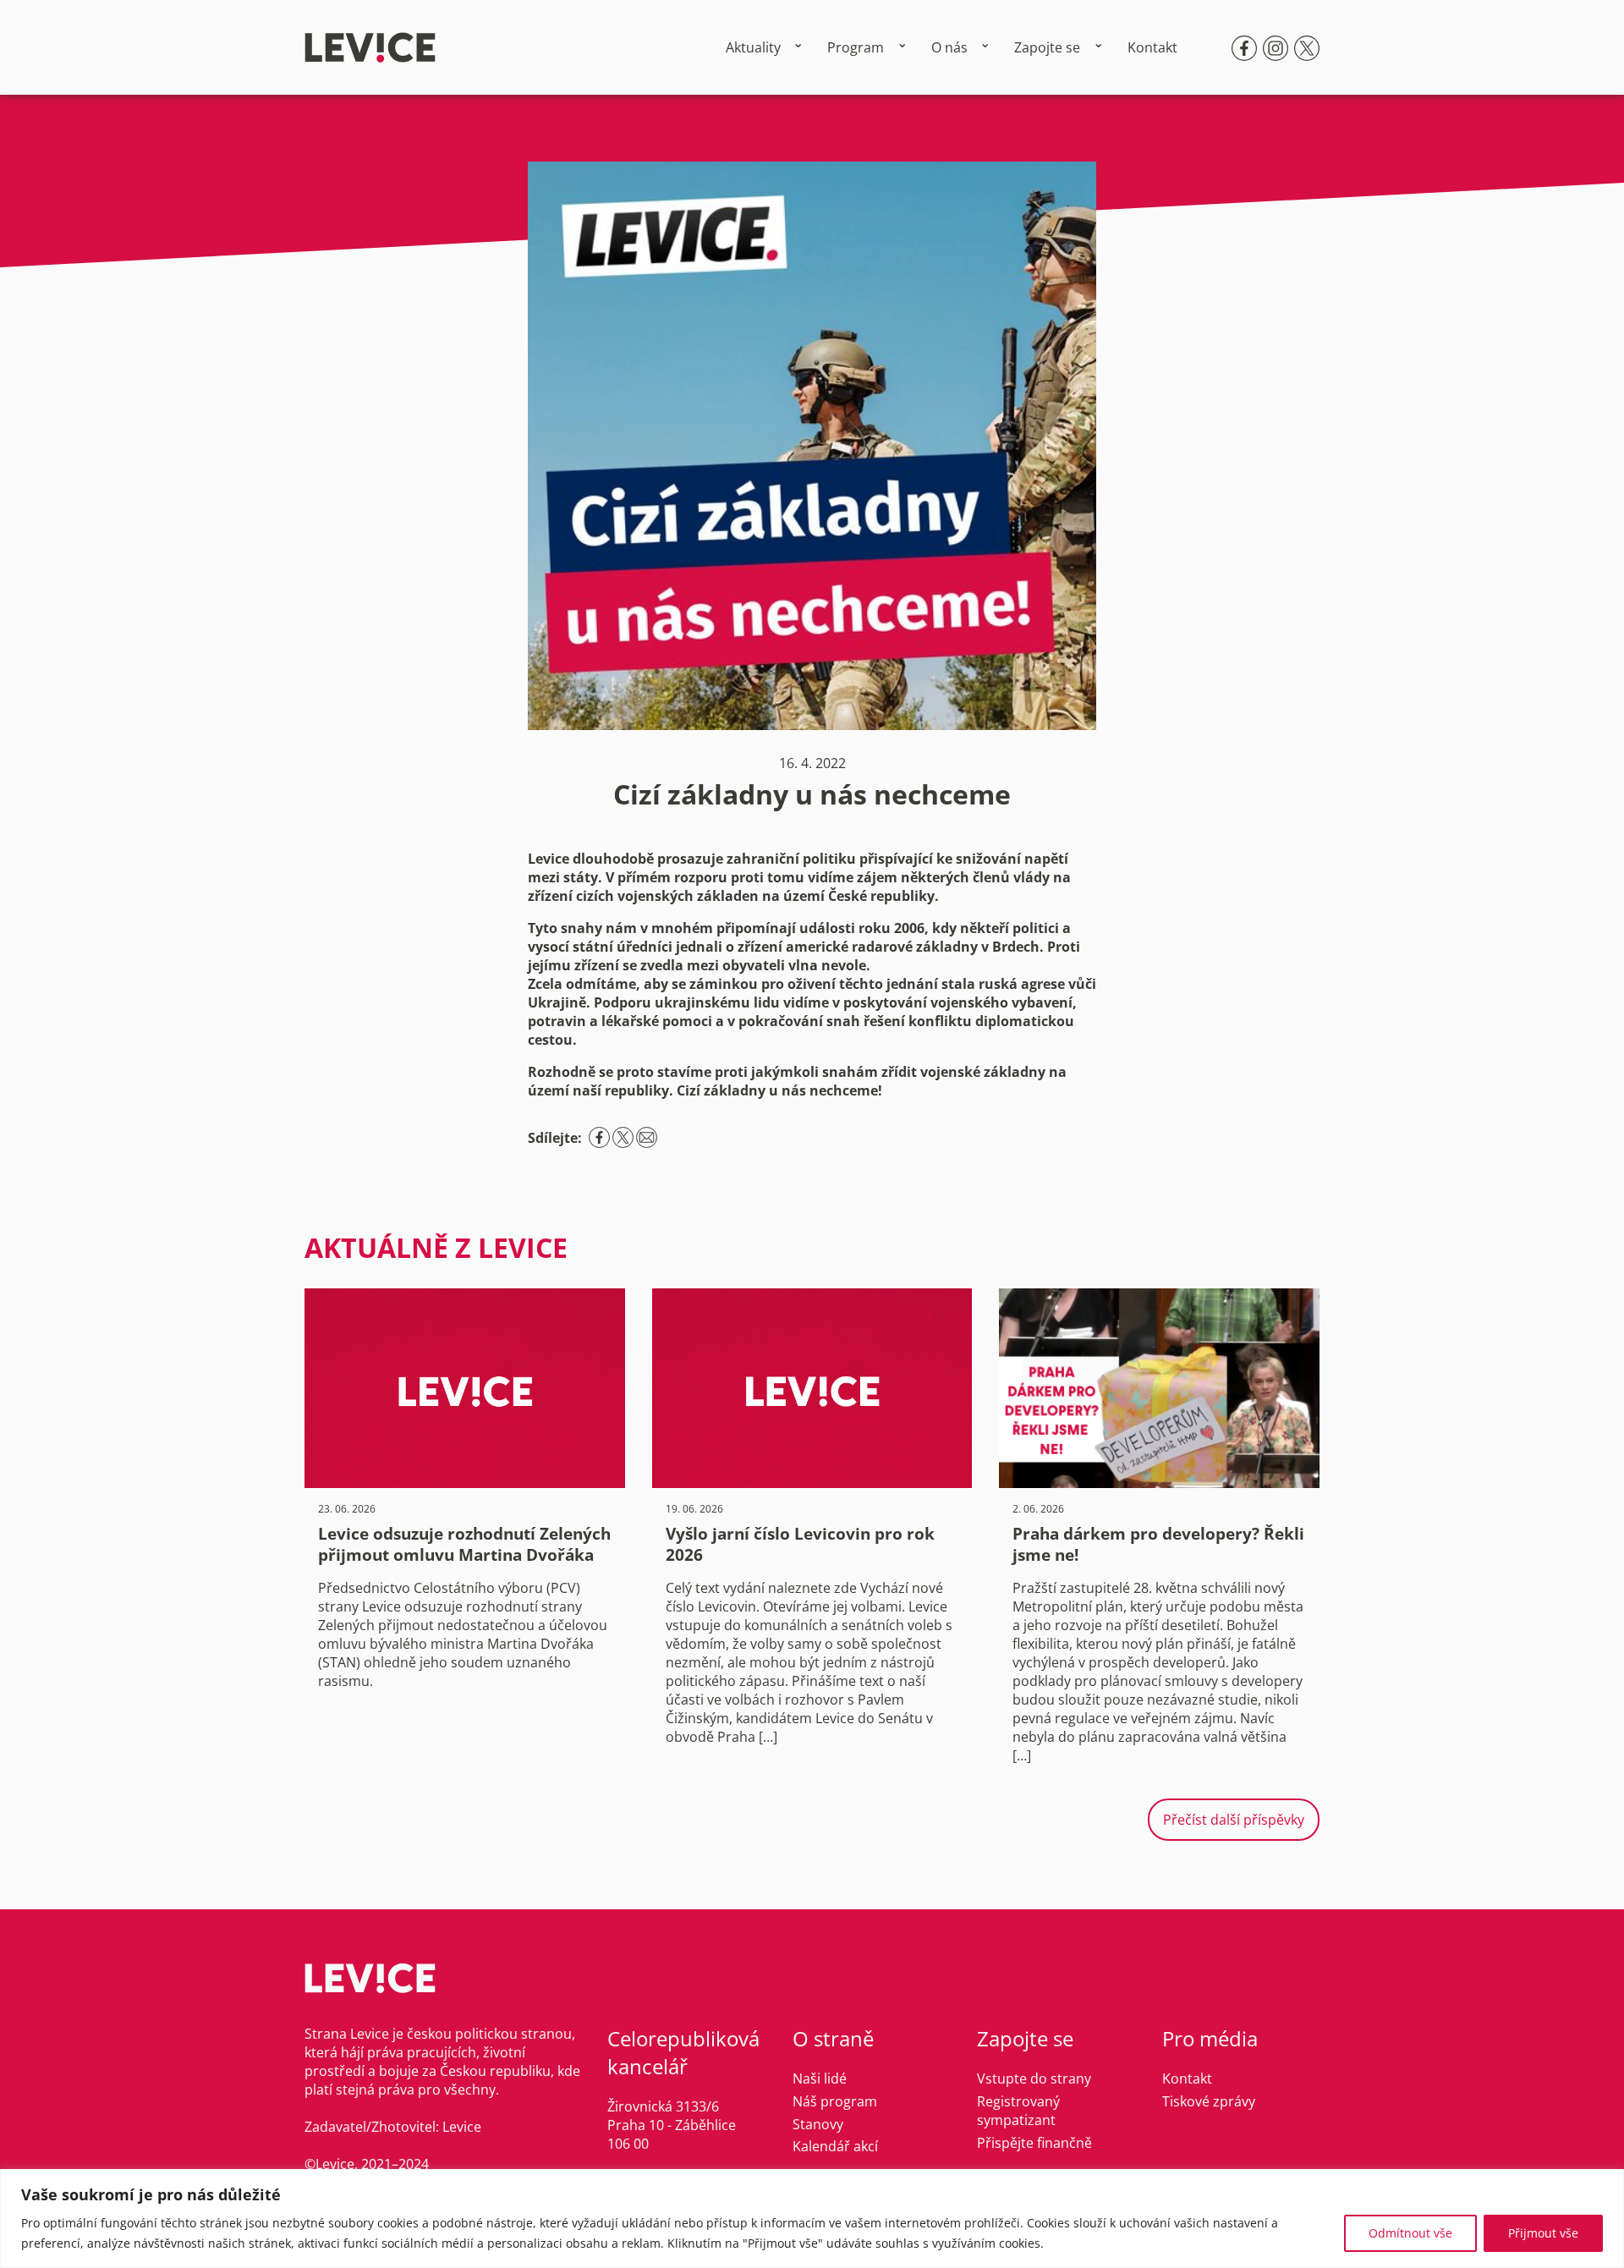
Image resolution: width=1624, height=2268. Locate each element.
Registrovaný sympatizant (1018, 2111)
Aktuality (753, 47)
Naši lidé (820, 2079)
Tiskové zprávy (1209, 2101)
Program (856, 47)
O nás (949, 47)
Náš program (835, 2101)
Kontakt (1152, 47)
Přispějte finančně (1034, 2143)
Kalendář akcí (835, 2146)
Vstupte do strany (1034, 2079)
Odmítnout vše (1410, 2233)
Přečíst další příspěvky (1234, 1820)
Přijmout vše (1543, 2233)
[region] (812, 2219)
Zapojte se (1047, 47)
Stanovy (818, 2124)
